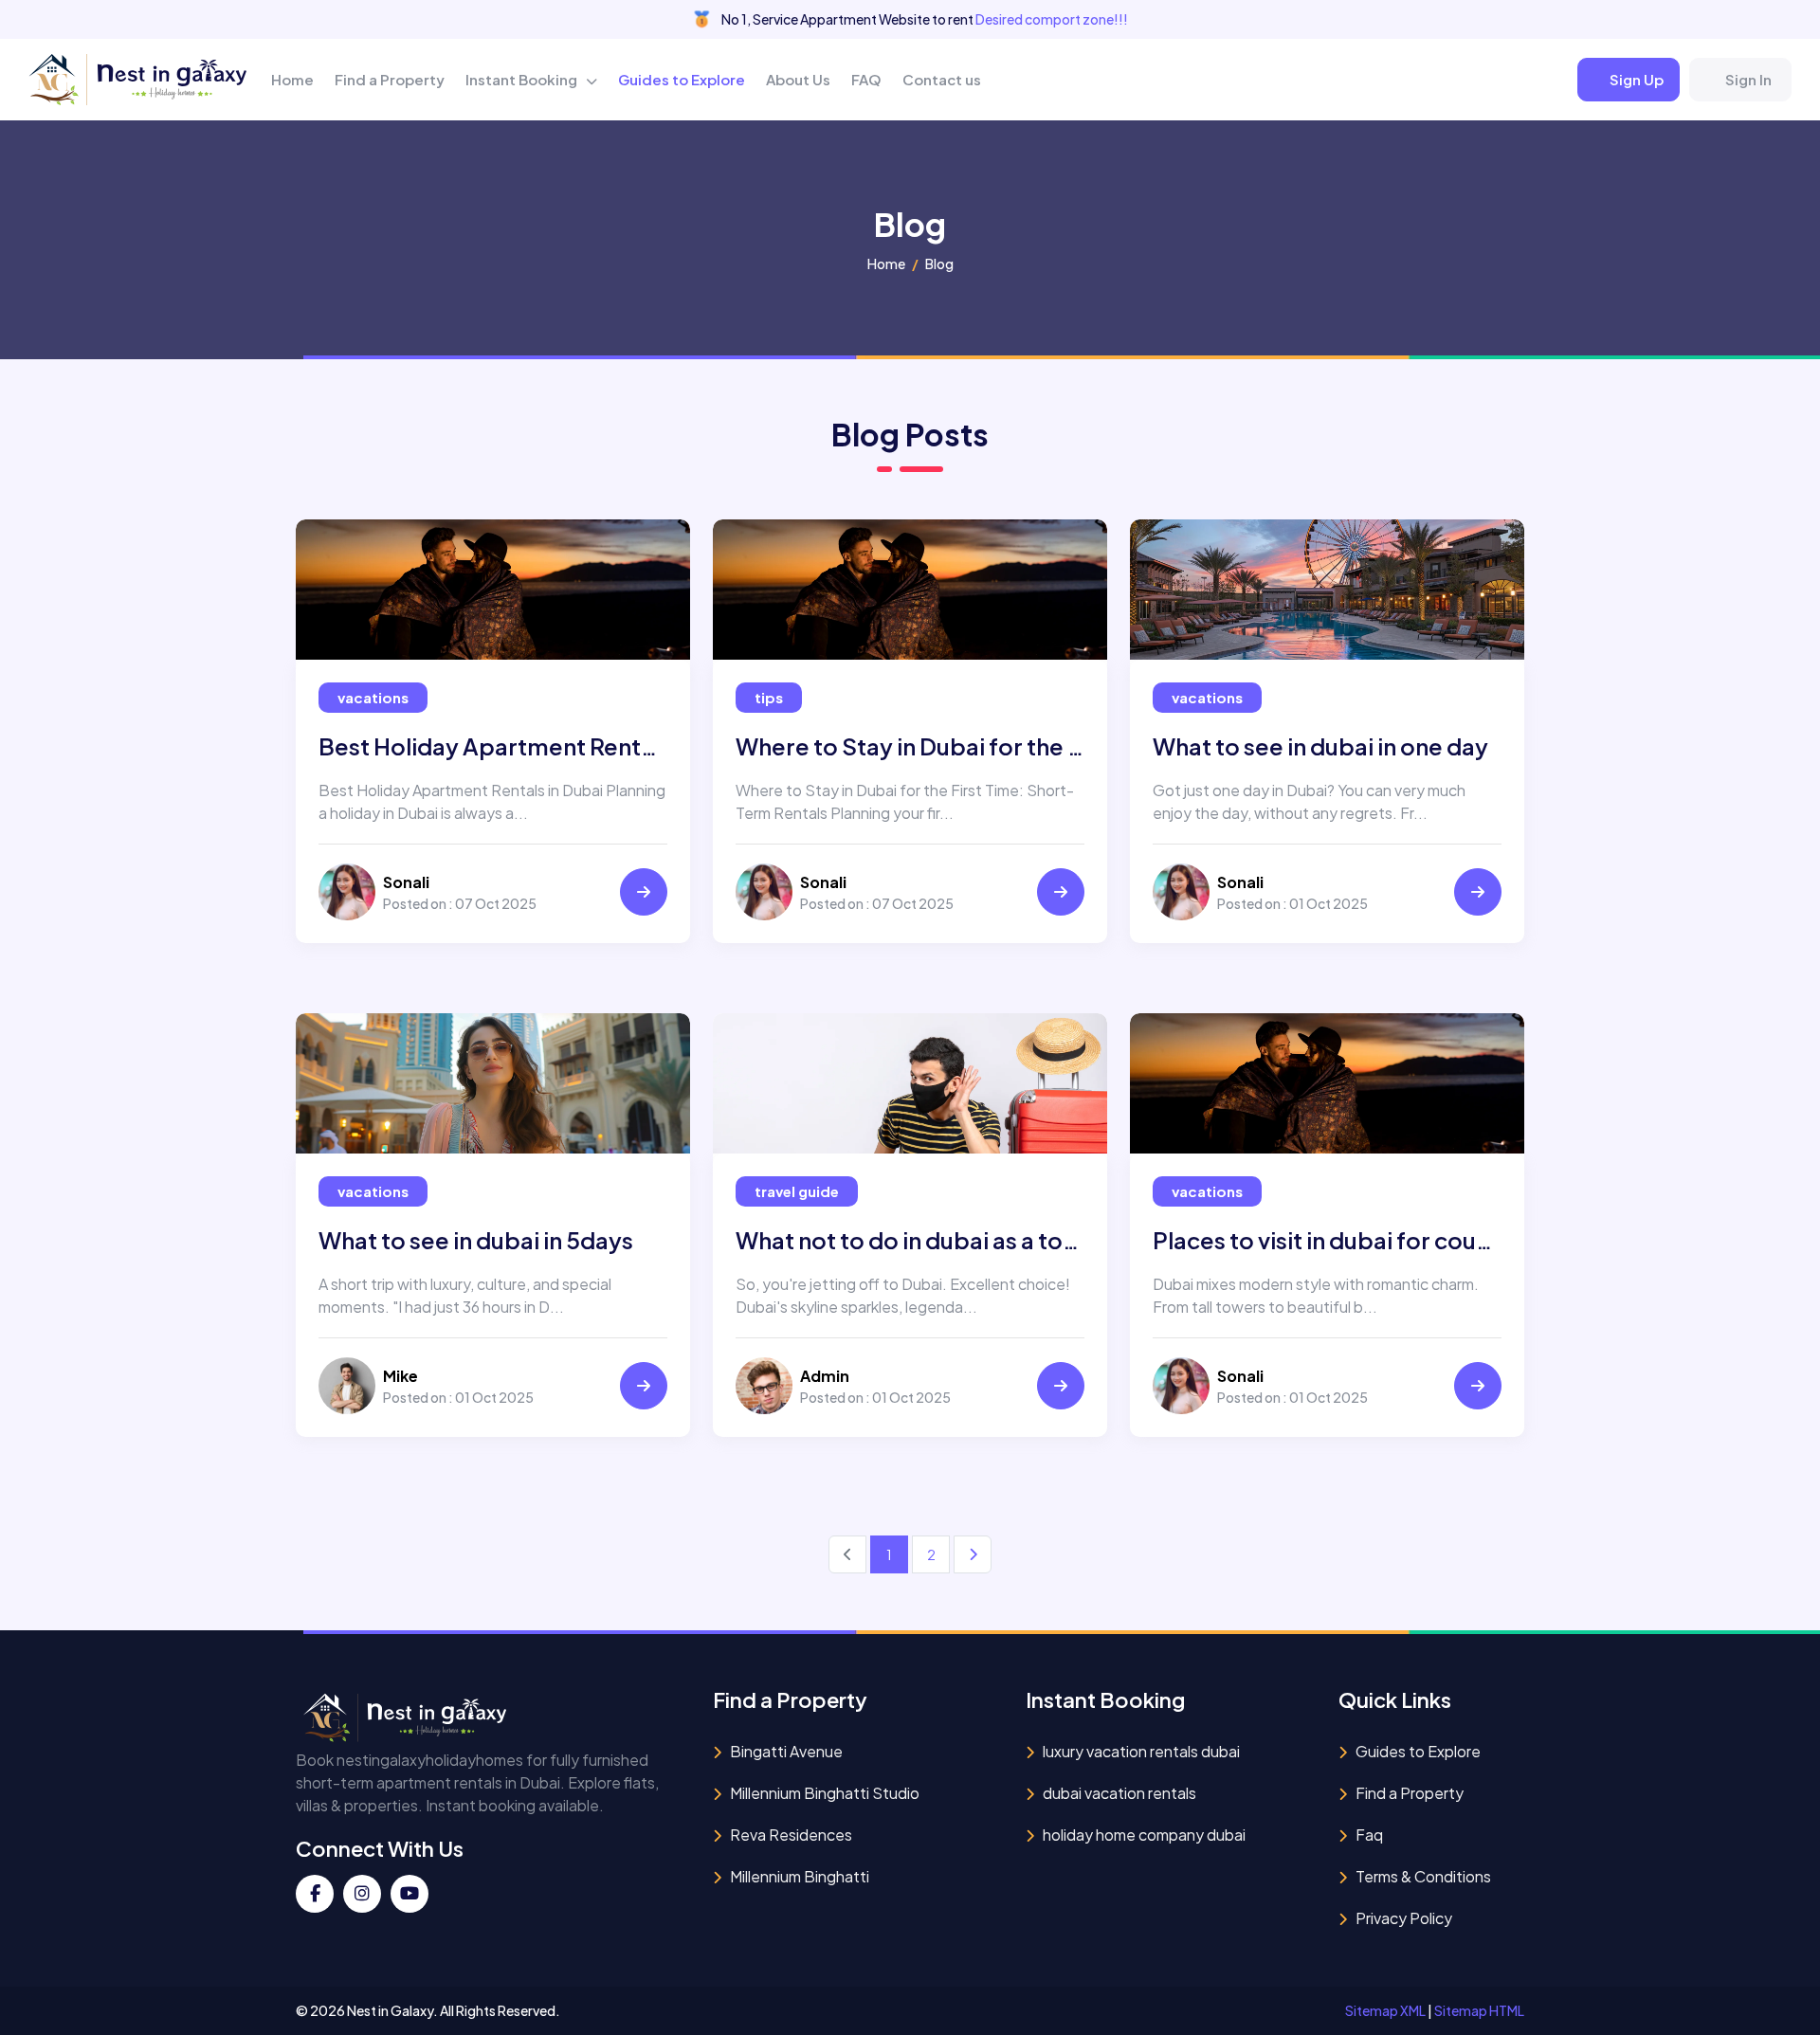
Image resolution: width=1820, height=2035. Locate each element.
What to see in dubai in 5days (476, 1240)
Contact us (942, 79)
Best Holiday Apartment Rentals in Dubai (541, 746)
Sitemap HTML (1479, 2010)
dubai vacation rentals (1119, 1793)
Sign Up (1637, 79)
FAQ (866, 79)
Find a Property (390, 79)
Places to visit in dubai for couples (1338, 1240)
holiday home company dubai (1144, 1835)
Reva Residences (791, 1835)
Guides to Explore (682, 79)
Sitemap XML (1385, 2010)
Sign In (1748, 79)
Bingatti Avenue (786, 1751)
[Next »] (973, 1554)
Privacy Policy (1404, 1918)
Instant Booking (523, 79)
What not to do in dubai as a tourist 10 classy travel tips (1031, 1240)
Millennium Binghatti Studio (825, 1793)
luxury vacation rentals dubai (1141, 1751)
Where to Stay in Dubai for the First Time (955, 746)
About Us (798, 79)
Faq (1369, 1835)
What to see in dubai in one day (1320, 746)
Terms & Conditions (1423, 1876)
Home (292, 79)
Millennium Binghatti (800, 1876)
